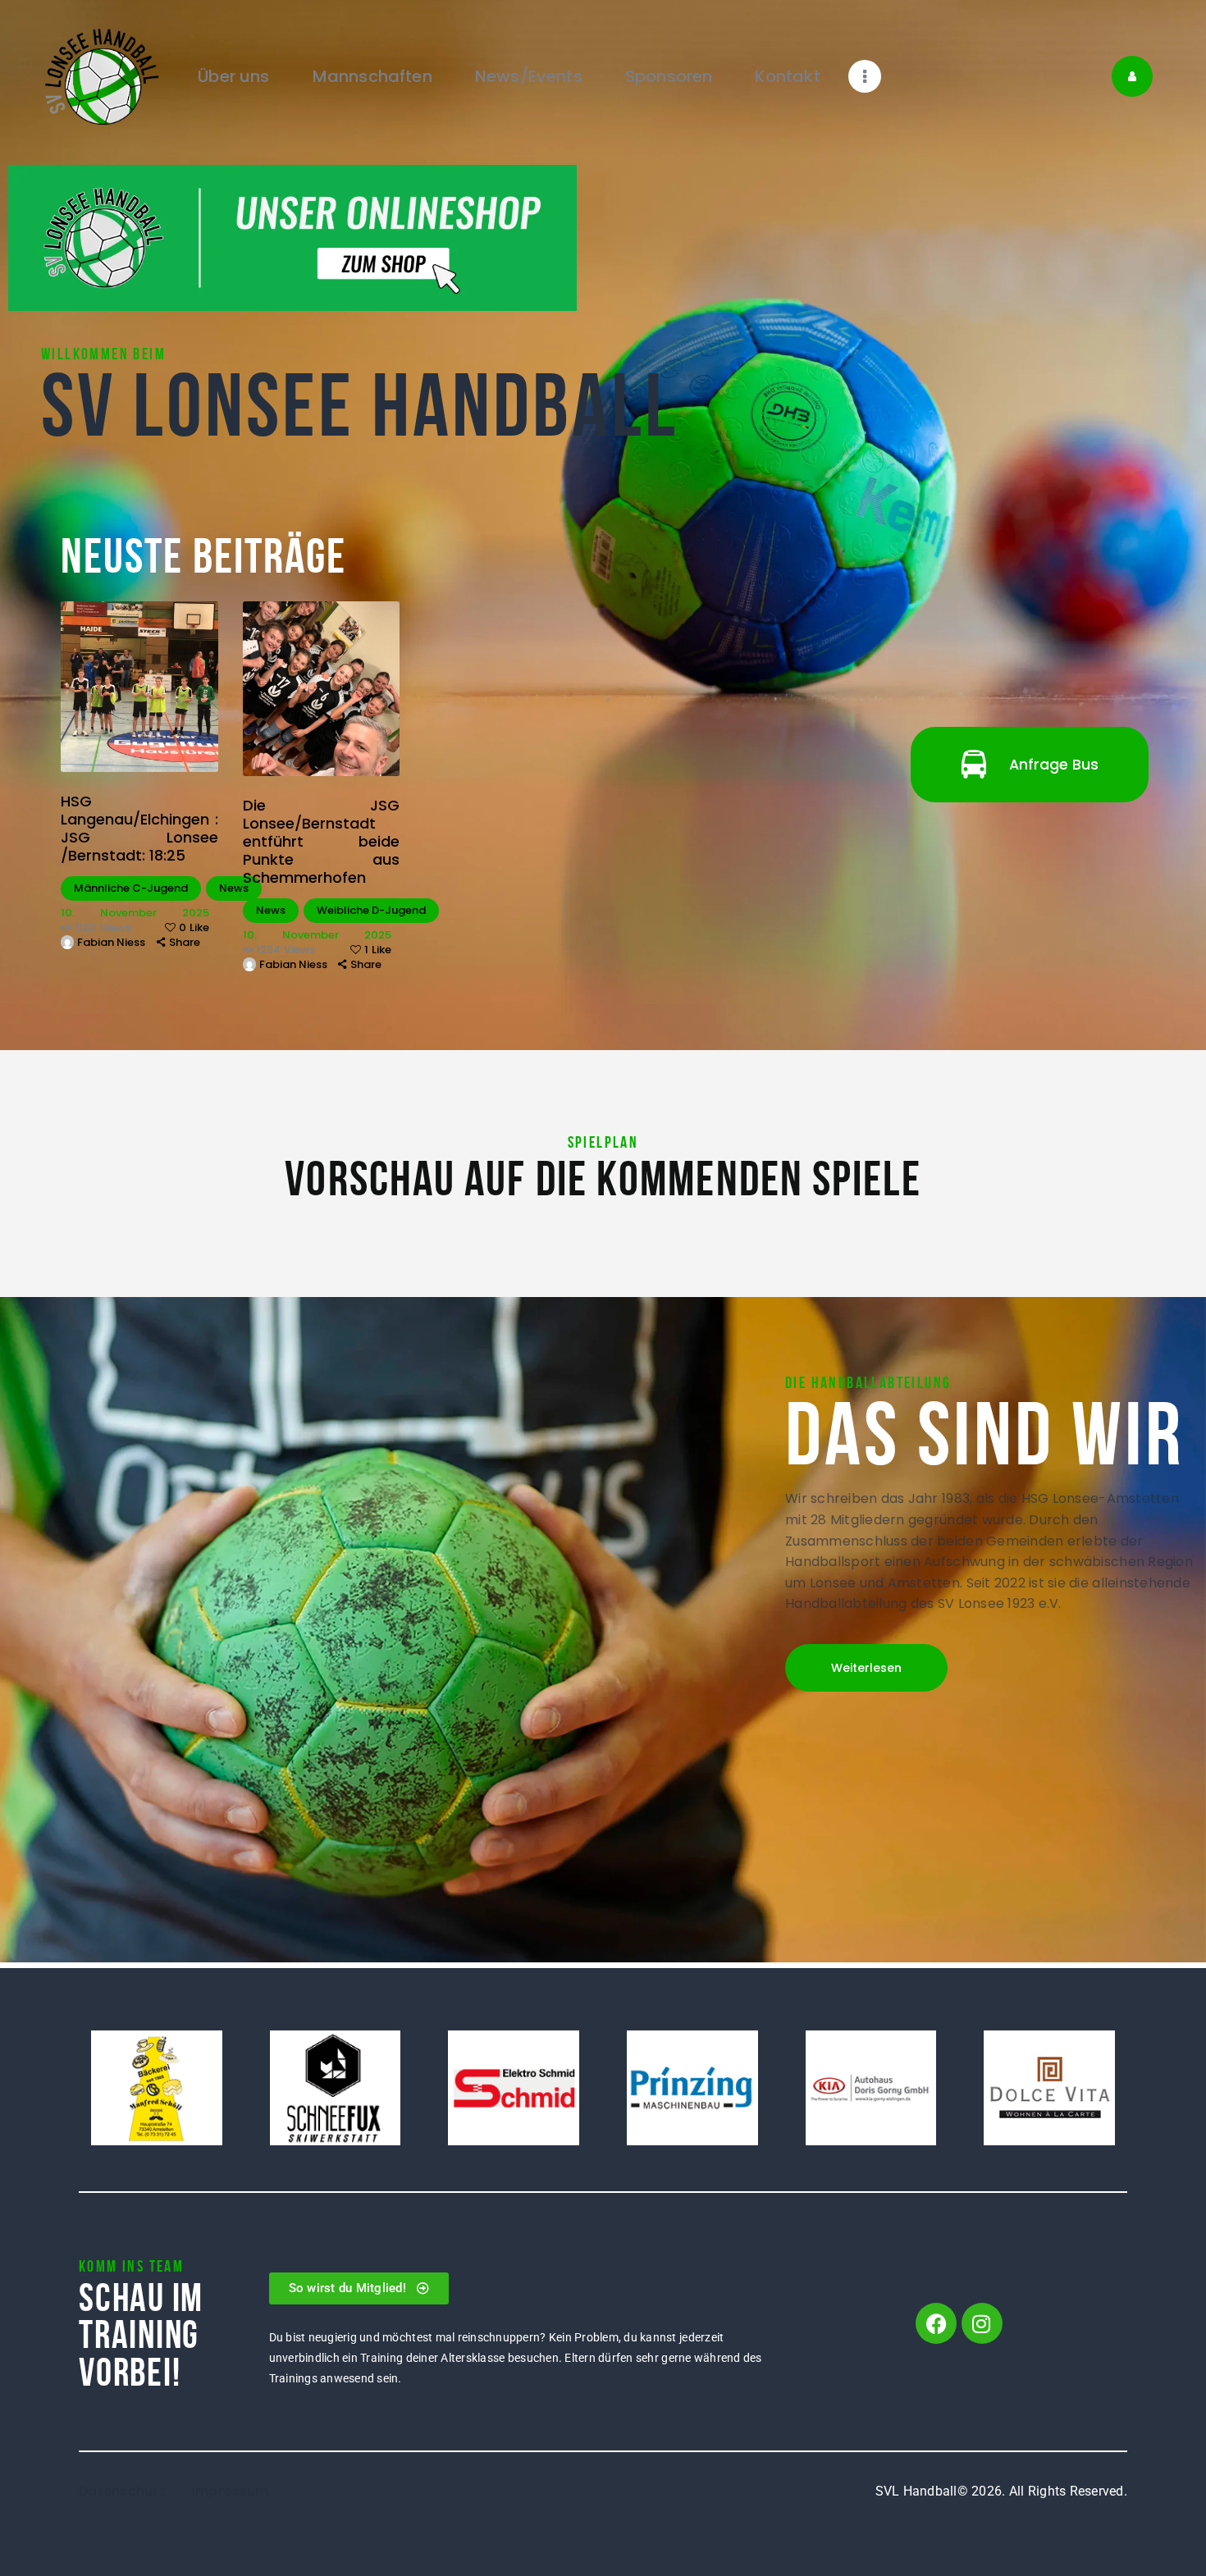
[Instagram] (982, 2323)
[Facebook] (936, 2323)
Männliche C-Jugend (131, 888)
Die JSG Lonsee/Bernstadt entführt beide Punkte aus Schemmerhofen (322, 842)
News (234, 888)
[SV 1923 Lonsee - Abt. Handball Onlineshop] (292, 175)
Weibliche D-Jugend (371, 910)
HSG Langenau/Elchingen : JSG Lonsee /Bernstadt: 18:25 (139, 829)
